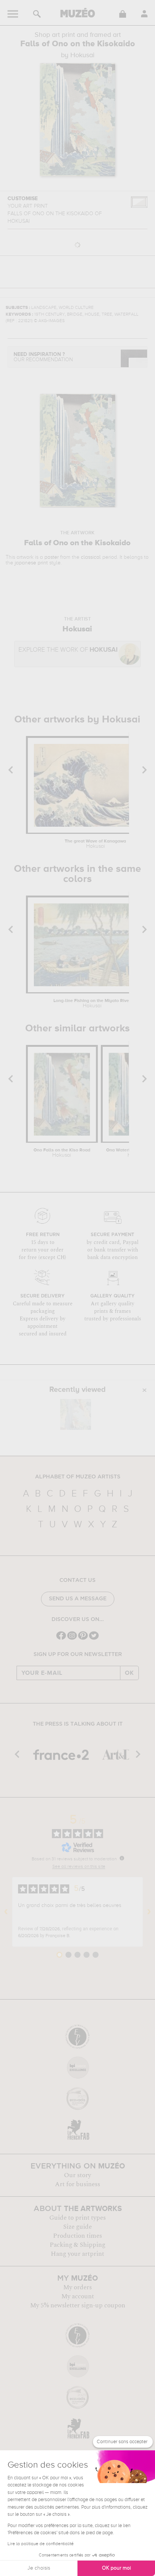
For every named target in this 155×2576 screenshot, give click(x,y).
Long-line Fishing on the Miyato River (92, 1004)
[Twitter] (94, 1639)
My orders (77, 2287)
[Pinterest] (83, 1639)
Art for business (77, 2184)
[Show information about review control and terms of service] (122, 1858)
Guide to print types (77, 2218)
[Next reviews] (149, 1912)
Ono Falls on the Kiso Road (62, 1153)
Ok (129, 1673)
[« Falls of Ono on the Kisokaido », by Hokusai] (76, 1414)
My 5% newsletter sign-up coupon (78, 2305)
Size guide (77, 2227)
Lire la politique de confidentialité (41, 2544)
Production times (77, 2236)
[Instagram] (72, 1639)
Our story (77, 2175)
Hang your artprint (77, 2254)
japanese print (31, 563)
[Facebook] (61, 1639)
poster (52, 557)
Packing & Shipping (77, 2245)
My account (78, 2296)
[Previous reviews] (6, 1912)
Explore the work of (68, 650)
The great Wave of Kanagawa (95, 844)
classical (91, 557)
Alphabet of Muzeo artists (78, 1477)
